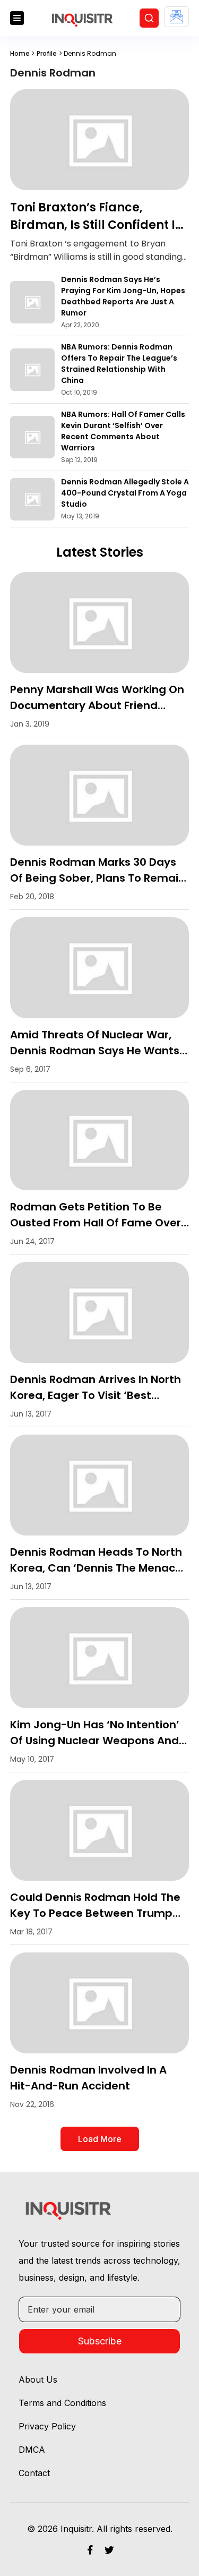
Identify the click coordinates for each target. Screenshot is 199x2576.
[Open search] (149, 18)
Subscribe (100, 2341)
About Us (38, 2379)
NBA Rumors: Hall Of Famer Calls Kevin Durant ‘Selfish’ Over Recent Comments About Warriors (123, 431)
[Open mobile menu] (17, 18)
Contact (34, 2473)
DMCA (32, 2450)
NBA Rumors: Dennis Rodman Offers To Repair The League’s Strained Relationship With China (119, 364)
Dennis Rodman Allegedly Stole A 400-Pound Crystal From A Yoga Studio (125, 493)
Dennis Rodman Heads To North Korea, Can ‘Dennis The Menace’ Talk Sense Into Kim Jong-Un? (98, 1568)
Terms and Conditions (62, 2403)
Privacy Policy (47, 2426)
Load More (100, 2139)
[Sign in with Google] (176, 17)
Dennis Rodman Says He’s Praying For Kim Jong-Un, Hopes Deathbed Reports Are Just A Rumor (123, 296)
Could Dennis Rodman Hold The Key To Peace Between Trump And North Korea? (95, 1913)
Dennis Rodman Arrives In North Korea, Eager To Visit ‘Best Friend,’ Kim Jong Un (96, 1395)
